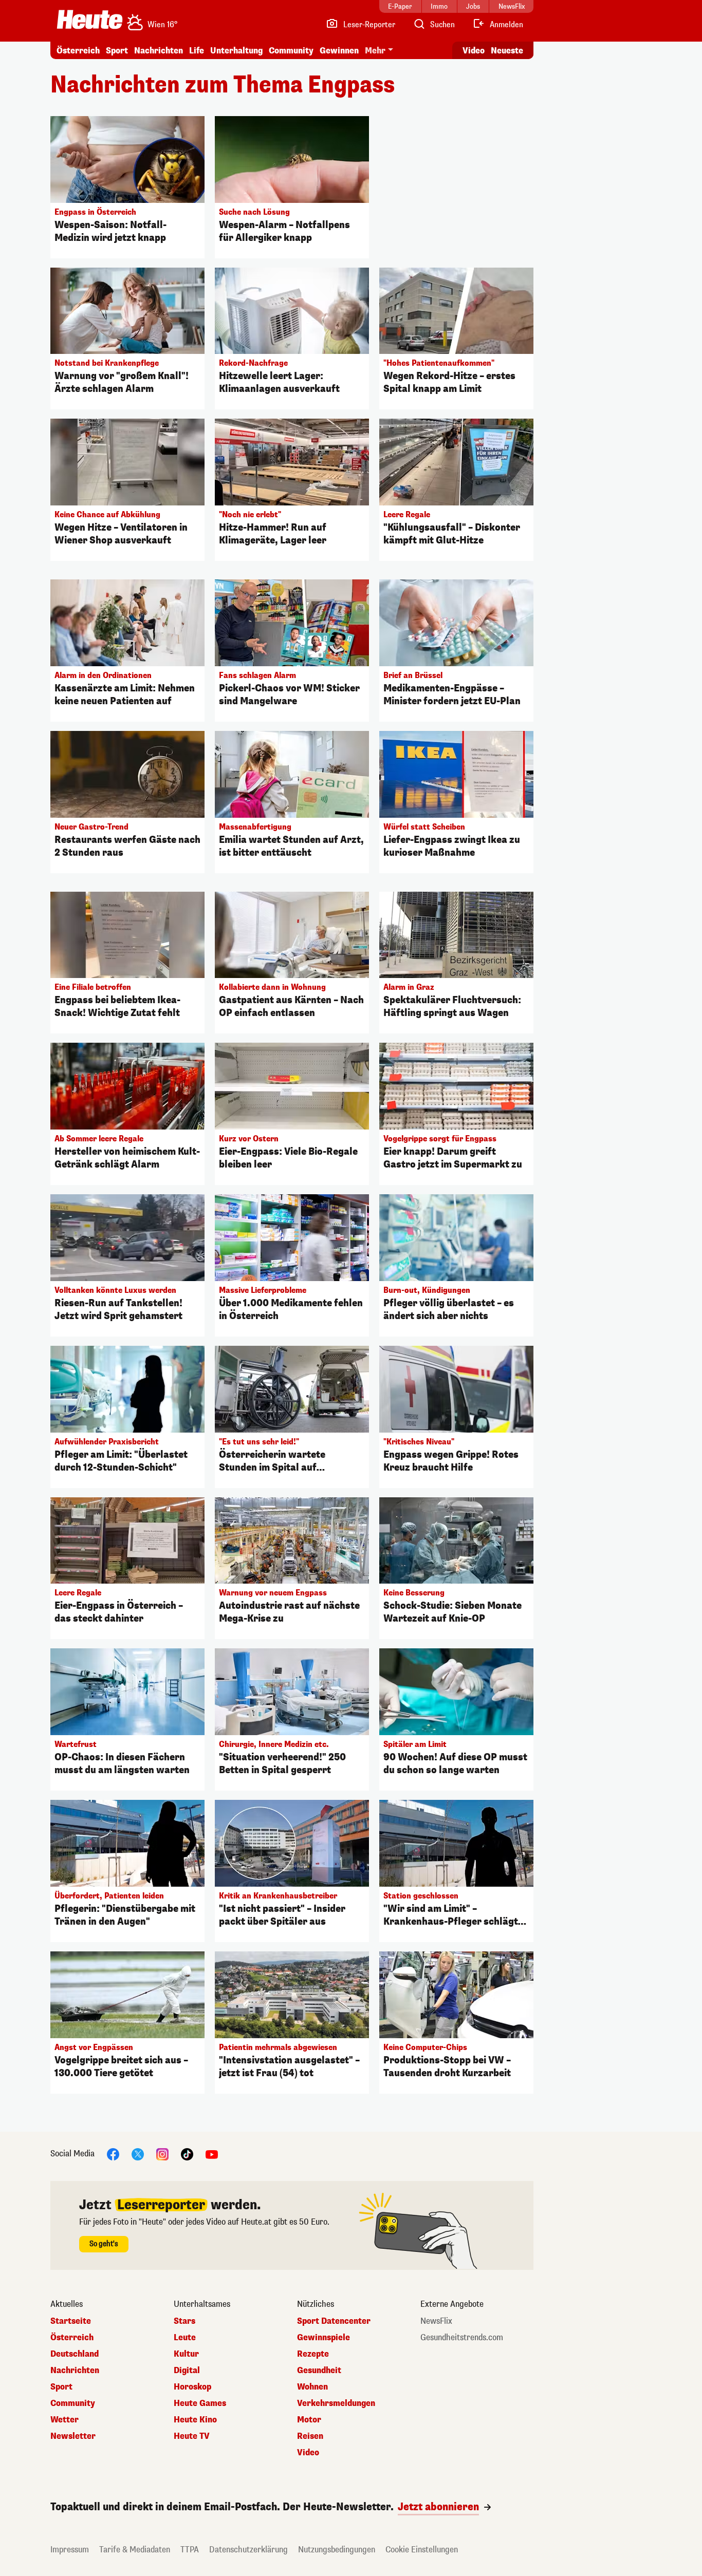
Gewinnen (339, 51)
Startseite (71, 2321)
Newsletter (73, 2436)
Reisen (310, 2436)
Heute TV (192, 2436)
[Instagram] (162, 2154)
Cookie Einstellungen (422, 2550)
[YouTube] (212, 2154)
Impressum (70, 2550)
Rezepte (313, 2354)
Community (291, 51)
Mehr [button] (375, 51)
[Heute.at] (90, 20)
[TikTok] (187, 2154)
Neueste (507, 51)
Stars (184, 2321)
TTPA (190, 2550)
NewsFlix (436, 2321)
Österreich (78, 51)
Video (474, 51)
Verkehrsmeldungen (336, 2403)
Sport (117, 51)
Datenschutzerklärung (248, 2550)
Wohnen (312, 2387)
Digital (187, 2371)
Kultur (186, 2354)
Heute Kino (195, 2420)
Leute (185, 2338)
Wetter (64, 2420)
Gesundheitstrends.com (462, 2338)
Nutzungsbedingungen (337, 2550)
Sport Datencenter (334, 2321)
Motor (309, 2420)
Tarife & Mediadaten (135, 2550)
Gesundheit (319, 2371)
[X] (138, 2154)
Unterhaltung (236, 51)
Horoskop (192, 2387)
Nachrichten (75, 2371)
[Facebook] (113, 2154)
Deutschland (75, 2354)
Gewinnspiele (324, 2338)
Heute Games (200, 2403)
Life (197, 51)
